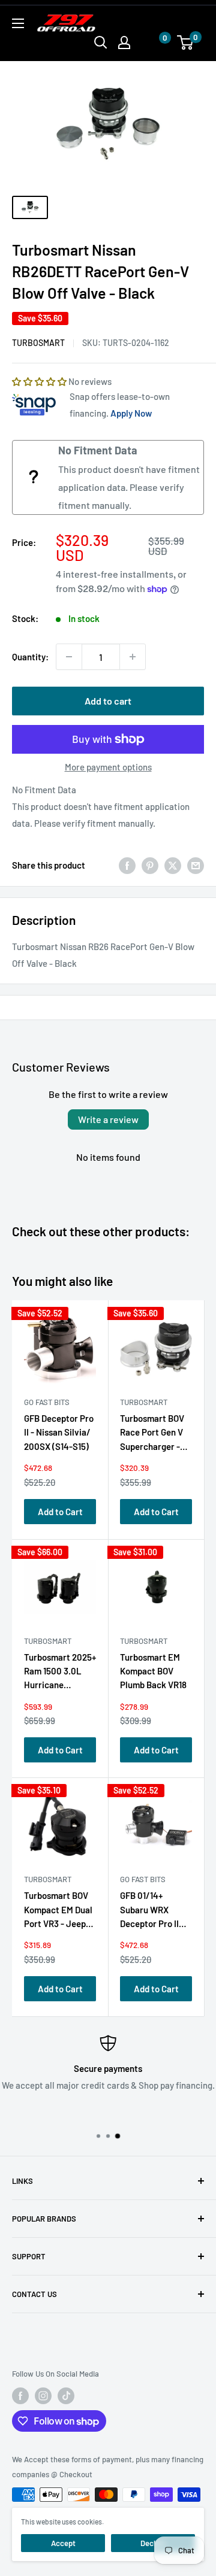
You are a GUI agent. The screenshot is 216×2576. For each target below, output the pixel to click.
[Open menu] (18, 23)
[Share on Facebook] (127, 865)
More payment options (108, 767)
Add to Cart (60, 1512)
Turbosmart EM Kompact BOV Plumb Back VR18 (153, 1671)
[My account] (124, 43)
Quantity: (30, 657)
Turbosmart (38, 343)
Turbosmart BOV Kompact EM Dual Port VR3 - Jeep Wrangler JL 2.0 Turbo (58, 1912)
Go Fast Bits (47, 1402)
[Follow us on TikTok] (66, 2396)
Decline (153, 2543)
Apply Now (131, 413)
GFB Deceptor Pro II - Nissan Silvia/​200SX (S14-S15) (59, 1432)
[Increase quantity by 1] (133, 657)
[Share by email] (196, 865)
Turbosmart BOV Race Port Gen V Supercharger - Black (152, 1435)
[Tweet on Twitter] (173, 865)
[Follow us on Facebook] (20, 2396)
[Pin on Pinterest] (150, 865)
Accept (63, 2543)
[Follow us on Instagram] (43, 2396)
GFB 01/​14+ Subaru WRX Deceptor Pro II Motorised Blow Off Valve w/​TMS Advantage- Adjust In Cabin (153, 1912)
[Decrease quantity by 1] (69, 657)
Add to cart (108, 701)
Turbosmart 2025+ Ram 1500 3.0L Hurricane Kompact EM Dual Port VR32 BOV (60, 1674)
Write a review (108, 1119)
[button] (153, 43)
